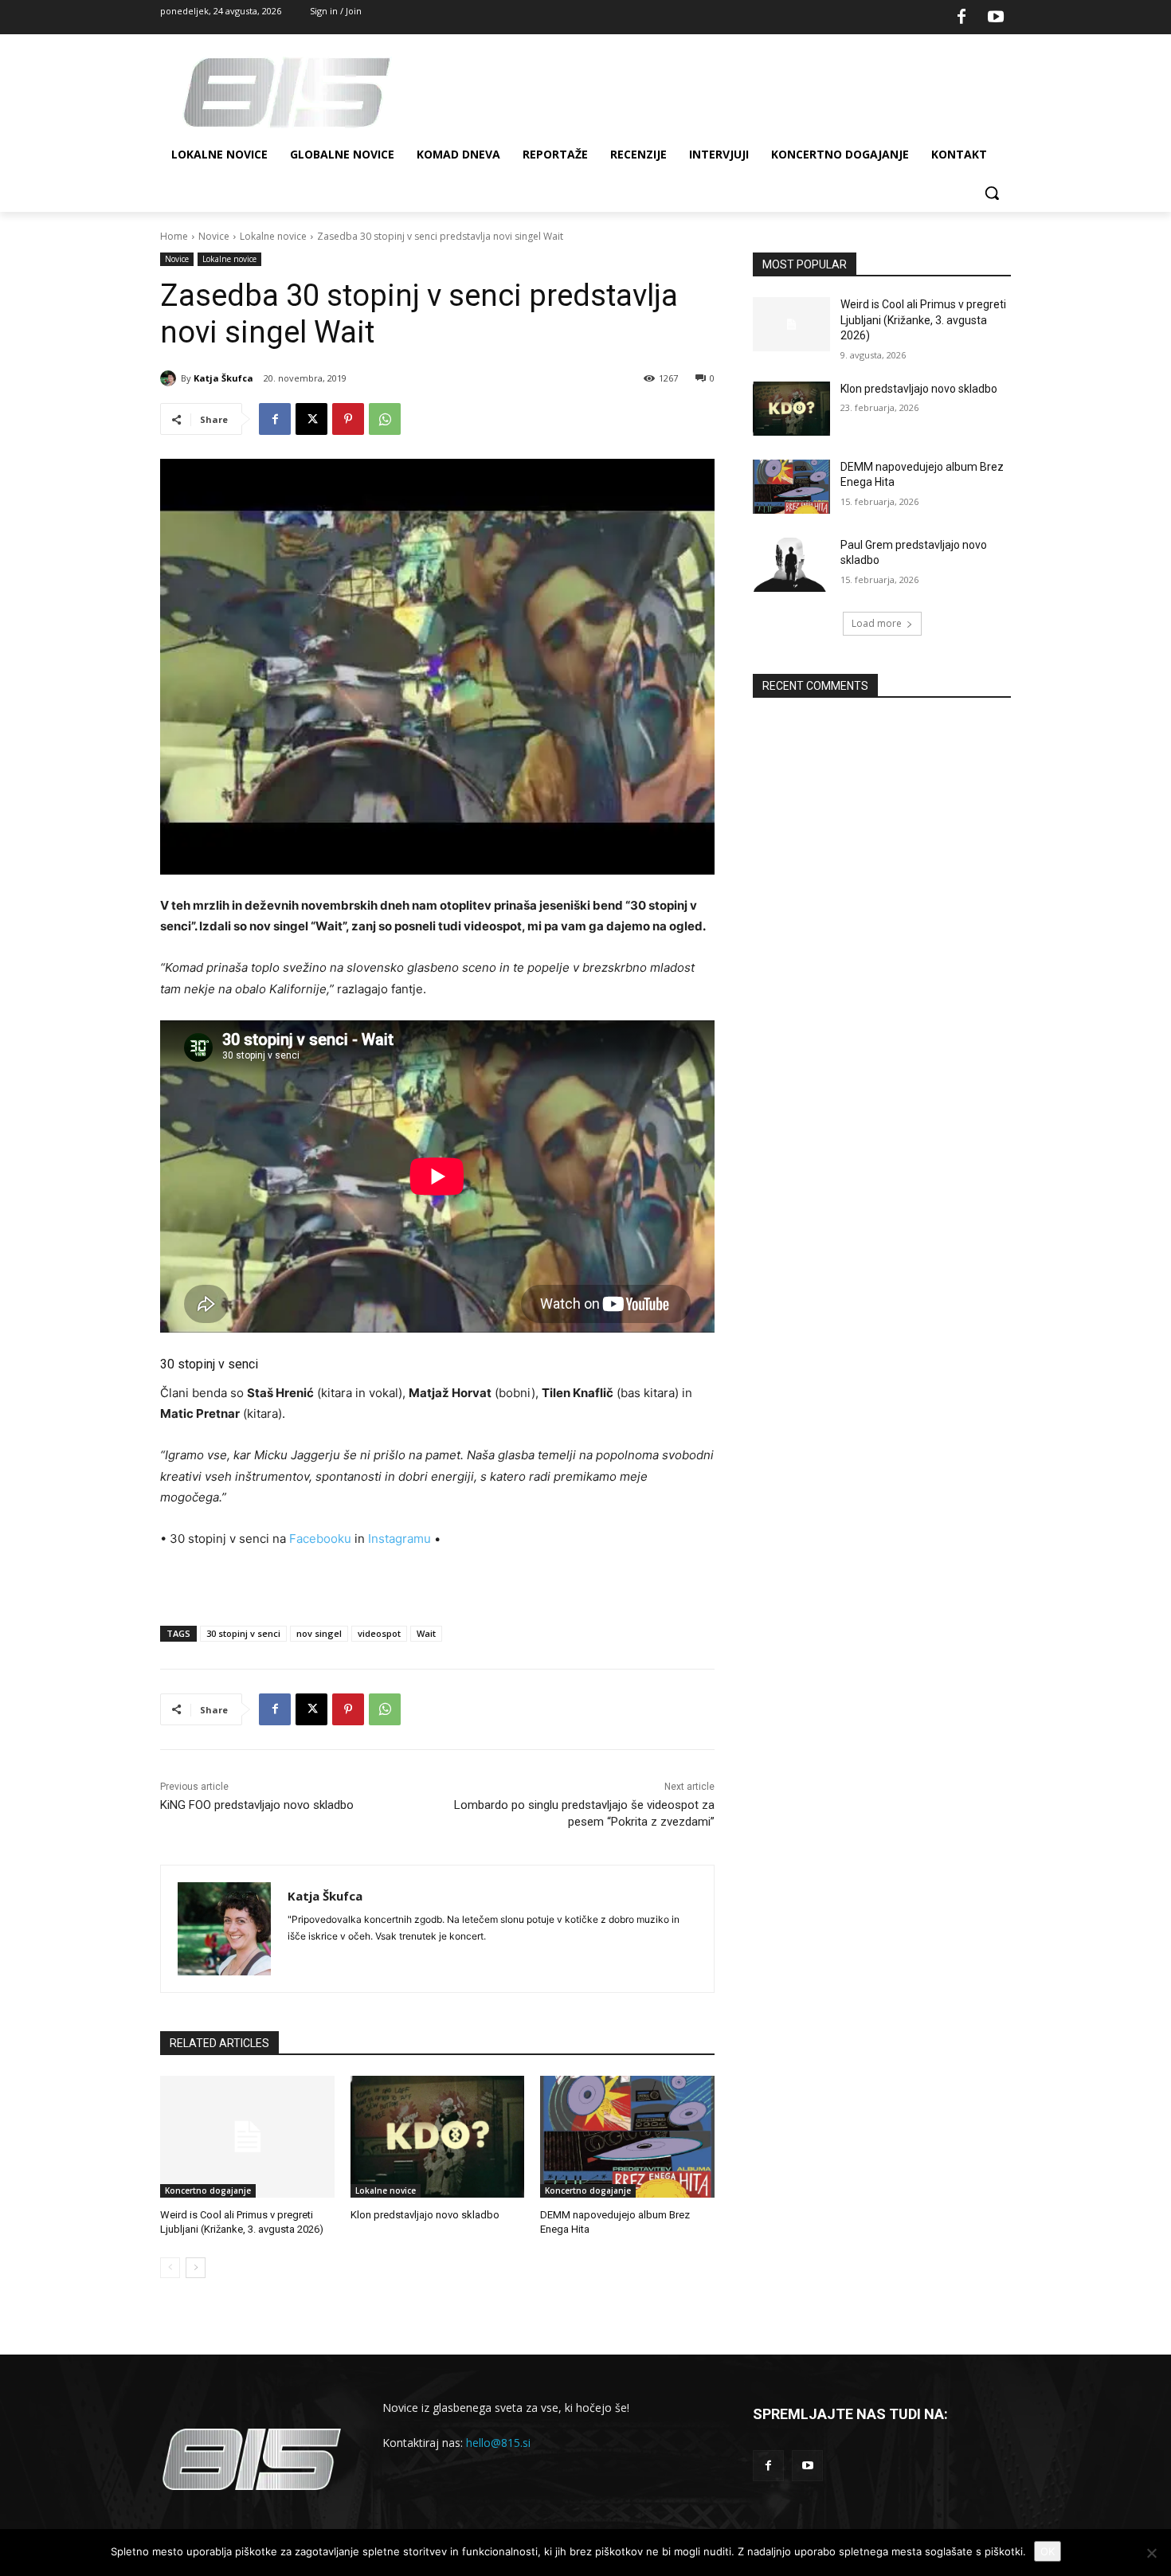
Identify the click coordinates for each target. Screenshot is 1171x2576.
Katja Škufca (223, 378)
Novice (214, 236)
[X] (311, 419)
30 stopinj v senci (243, 1633)
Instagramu (399, 1539)
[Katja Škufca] (170, 378)
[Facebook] (961, 18)
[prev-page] (170, 2268)
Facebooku (320, 1539)
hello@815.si (498, 2443)
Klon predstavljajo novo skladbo (425, 2215)
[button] (992, 193)
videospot (379, 1633)
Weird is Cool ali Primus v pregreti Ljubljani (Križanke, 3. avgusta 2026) (923, 320)
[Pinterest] (348, 419)
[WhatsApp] (385, 419)
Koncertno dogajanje (208, 2190)
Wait (426, 1633)
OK (1048, 2551)
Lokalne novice (273, 236)
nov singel (319, 1633)
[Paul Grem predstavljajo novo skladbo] (791, 565)
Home (174, 236)
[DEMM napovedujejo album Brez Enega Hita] (627, 2137)
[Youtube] (996, 18)
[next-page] (196, 2268)
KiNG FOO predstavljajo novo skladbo (257, 1805)
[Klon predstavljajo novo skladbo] (438, 2137)
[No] (1151, 2553)
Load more (877, 623)
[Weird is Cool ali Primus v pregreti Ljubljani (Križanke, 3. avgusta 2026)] (247, 2137)
